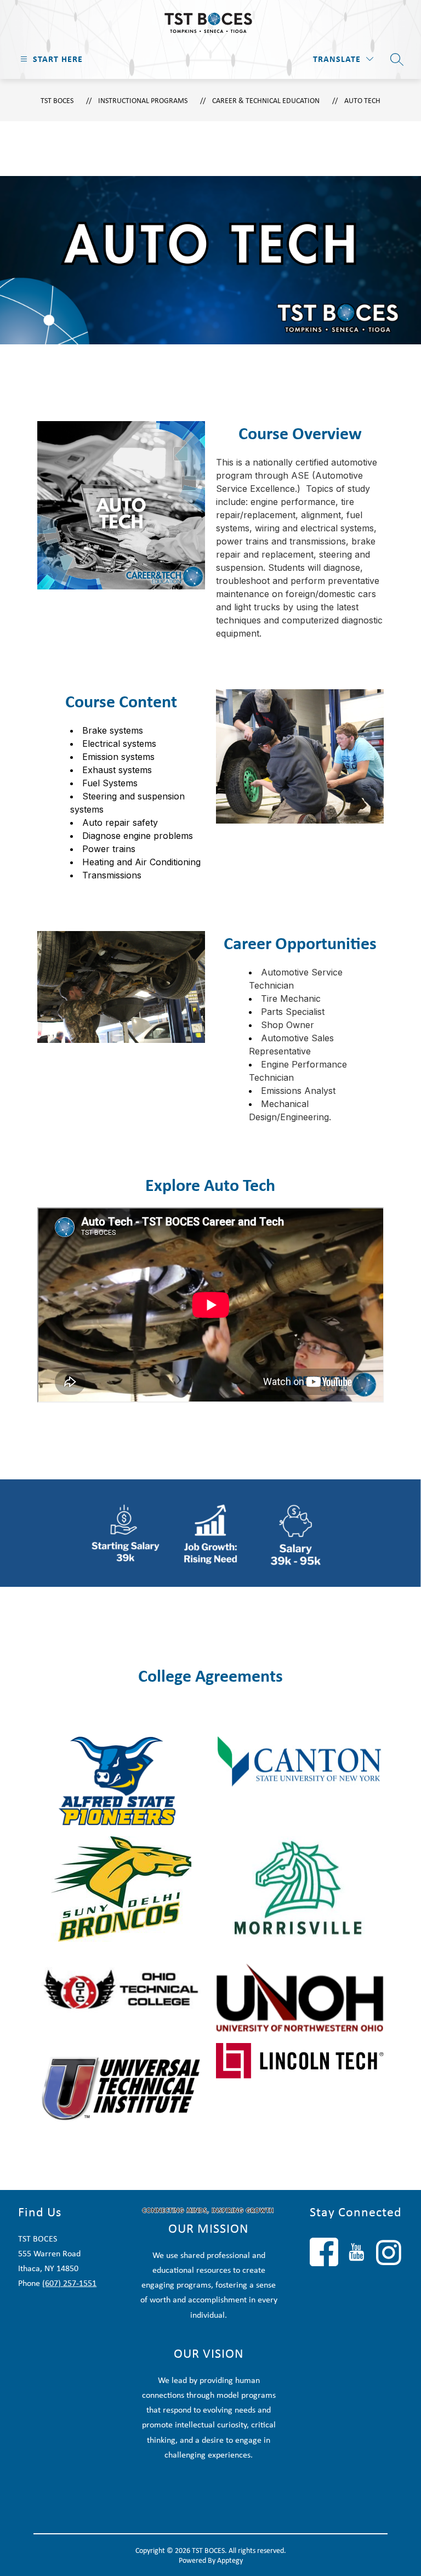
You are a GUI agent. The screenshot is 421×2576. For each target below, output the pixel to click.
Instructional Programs (143, 100)
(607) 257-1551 (69, 2283)
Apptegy (230, 2560)
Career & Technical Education (266, 100)
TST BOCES (57, 100)
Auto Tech (362, 100)
